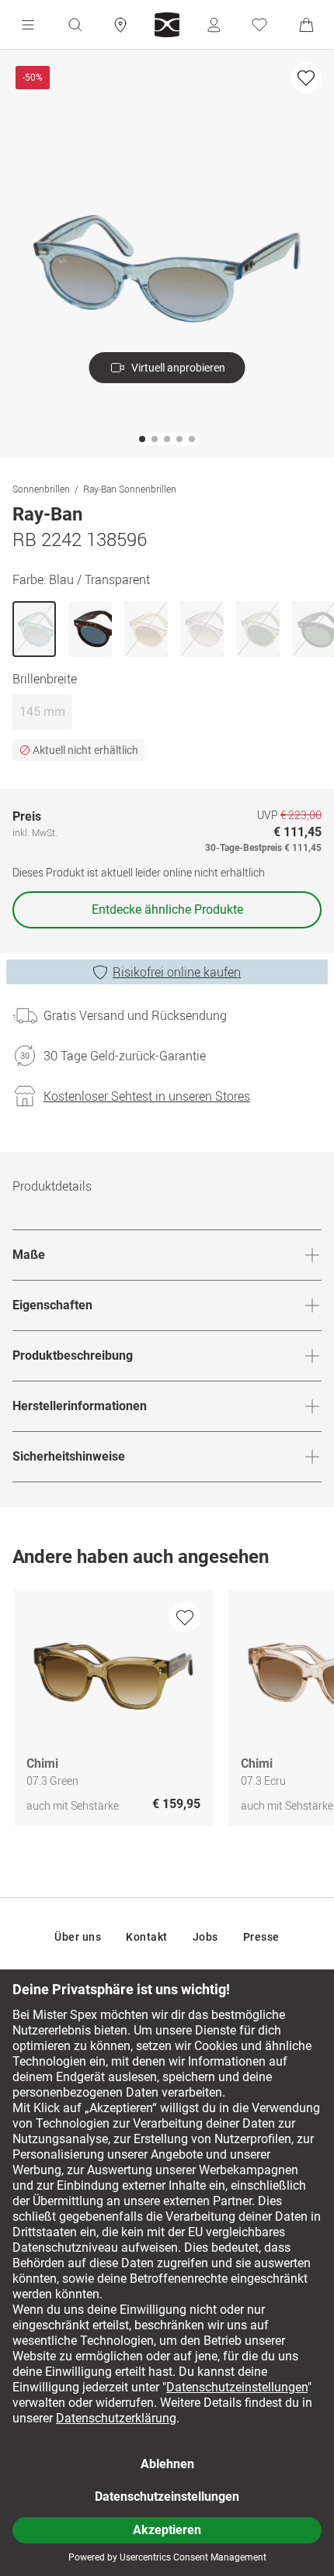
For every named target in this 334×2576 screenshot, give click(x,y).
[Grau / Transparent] (258, 629)
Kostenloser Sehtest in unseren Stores (147, 1096)
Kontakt (147, 1937)
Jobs (205, 1937)
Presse (261, 1937)
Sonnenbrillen (41, 489)
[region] (167, 1712)
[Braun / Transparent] (146, 629)
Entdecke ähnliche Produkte (167, 909)
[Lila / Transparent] (202, 629)
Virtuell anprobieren (178, 368)
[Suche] (75, 25)
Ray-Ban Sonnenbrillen (130, 489)
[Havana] (90, 629)
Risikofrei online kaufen (177, 972)
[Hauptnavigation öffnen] (28, 25)
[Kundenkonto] (214, 25)
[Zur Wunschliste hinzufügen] (306, 78)
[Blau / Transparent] (34, 629)
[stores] (120, 25)
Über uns (78, 1937)
